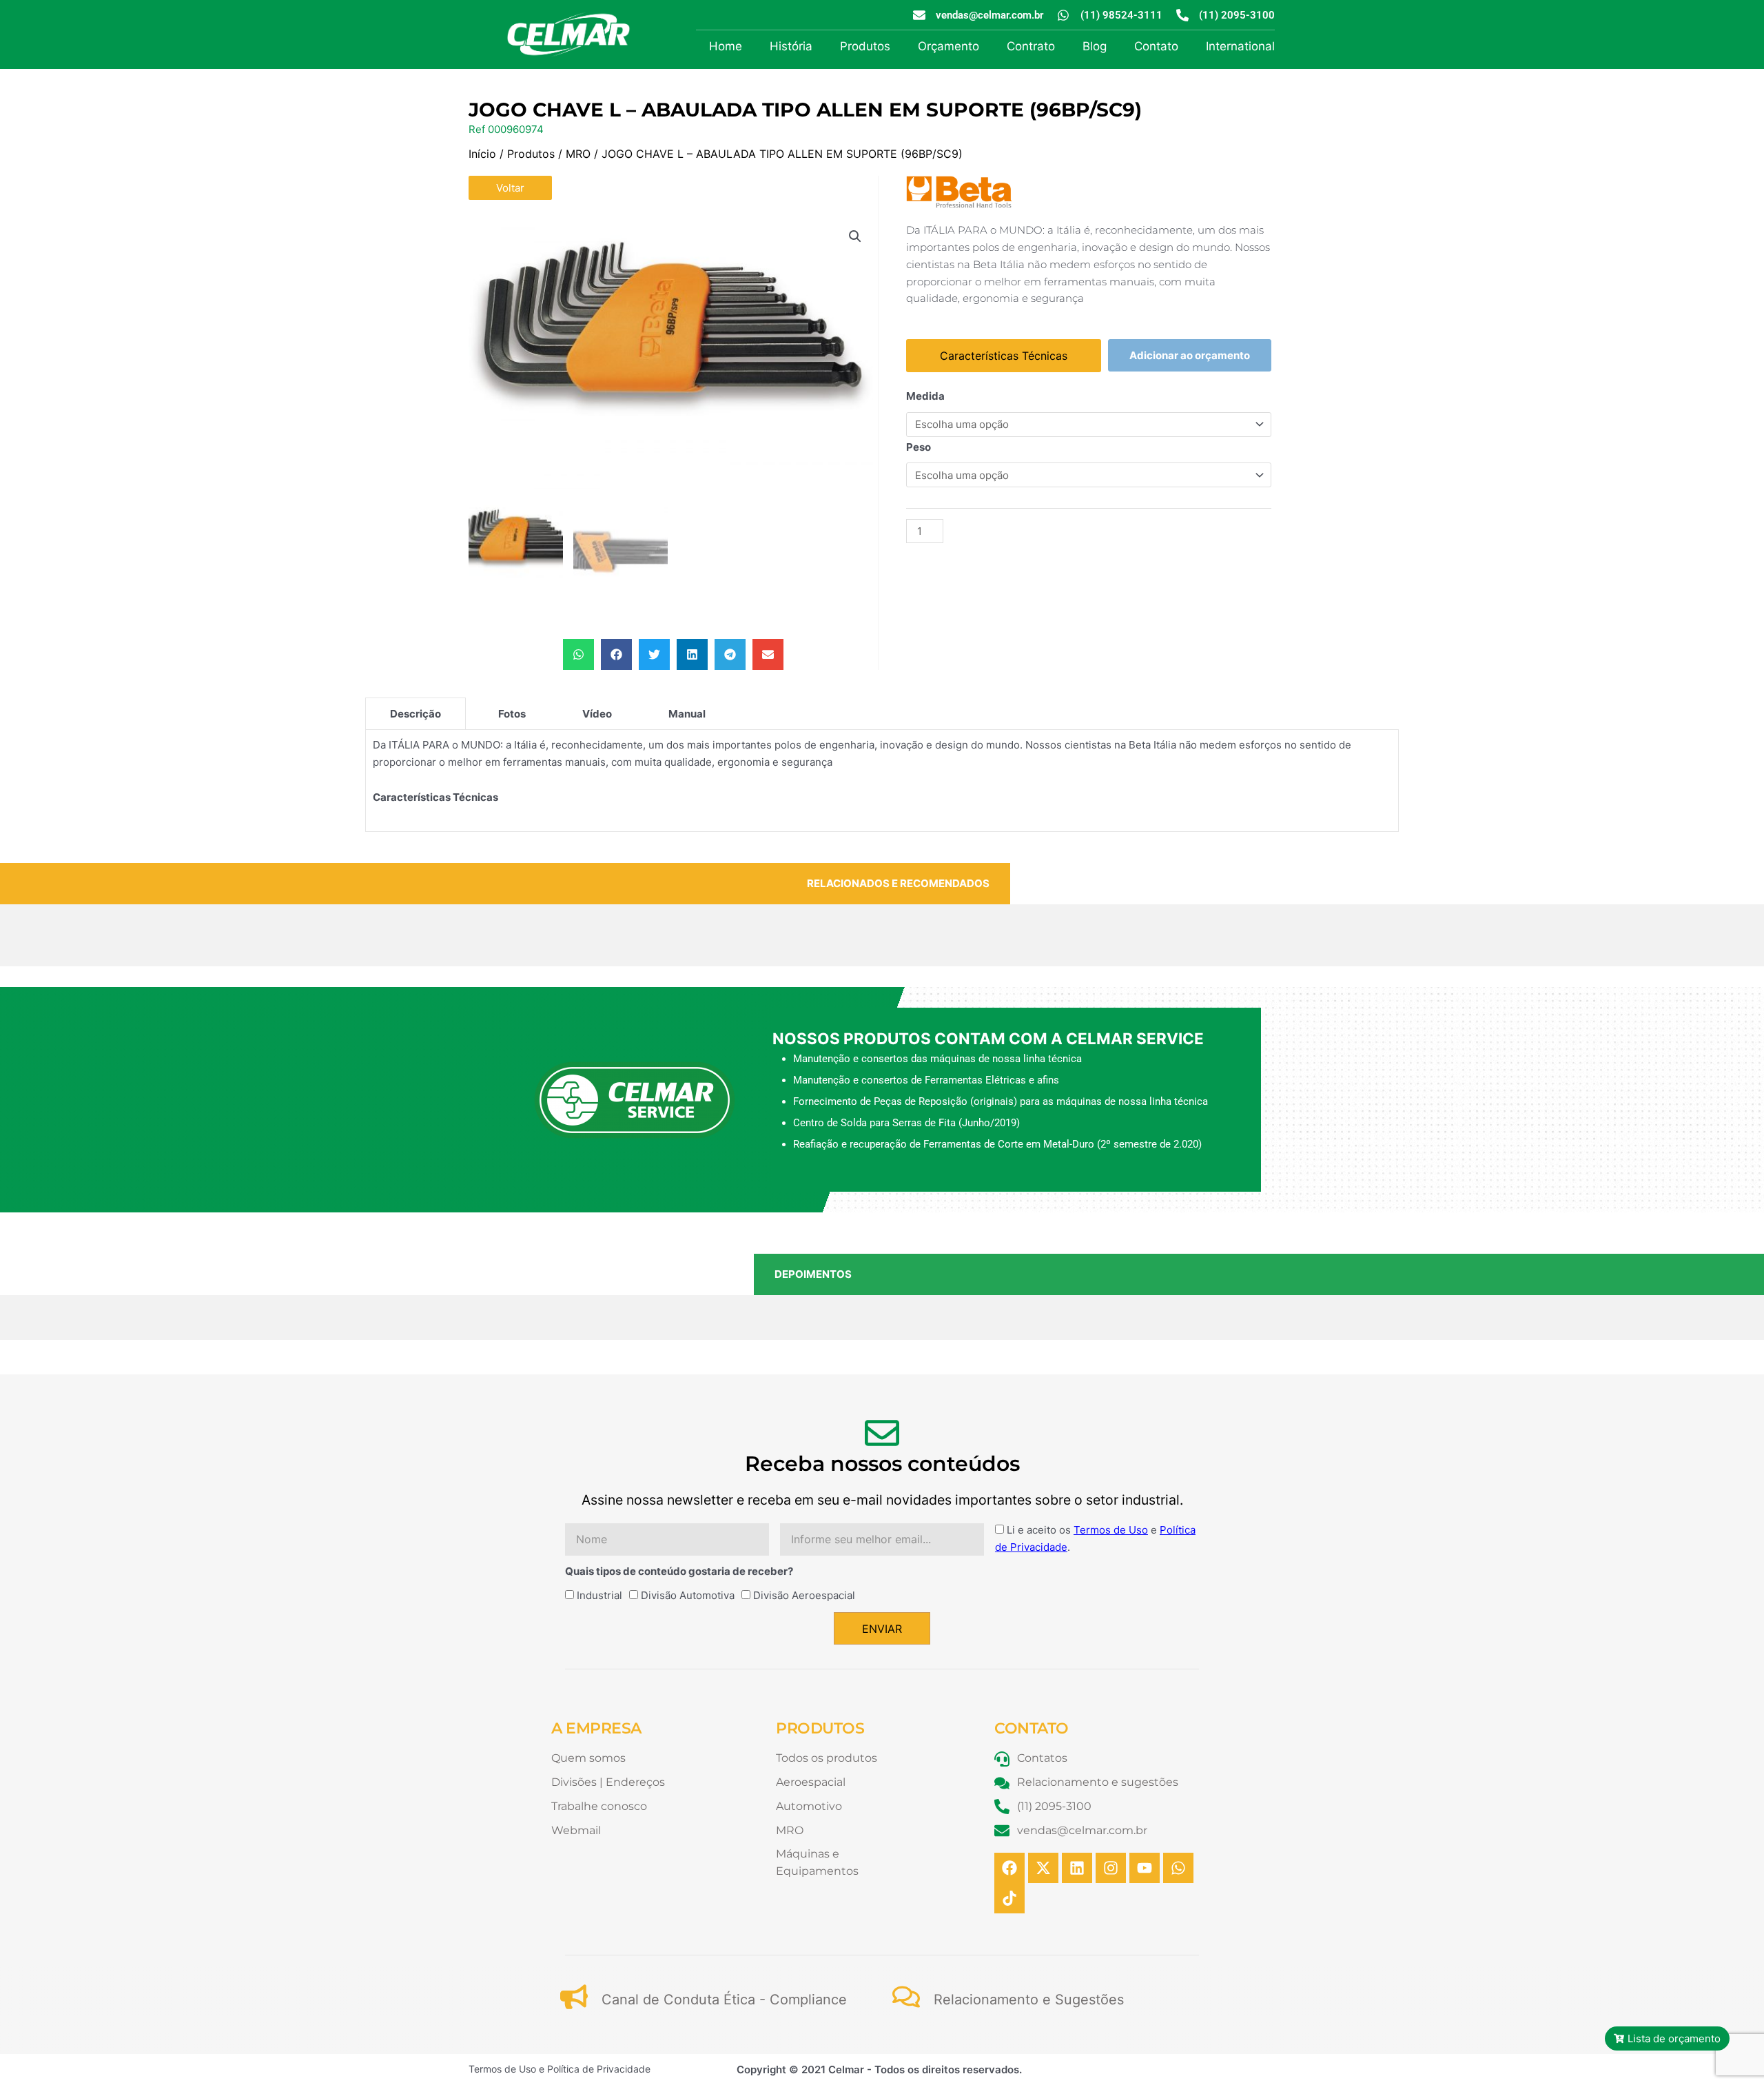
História (791, 46)
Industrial (599, 1595)
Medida (925, 396)
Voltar (510, 188)
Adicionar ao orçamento (1190, 355)
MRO (578, 154)
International (1240, 46)
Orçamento (948, 46)
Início (482, 154)
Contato (1156, 46)
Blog (1095, 46)
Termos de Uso (1111, 1530)
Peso (919, 447)
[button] (855, 236)
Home (726, 46)
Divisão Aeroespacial (804, 1595)
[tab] (416, 713)
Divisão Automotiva (688, 1595)
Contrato (1031, 46)
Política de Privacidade (599, 2069)
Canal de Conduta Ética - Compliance (724, 2000)
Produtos (865, 46)
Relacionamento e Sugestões (1029, 2000)
